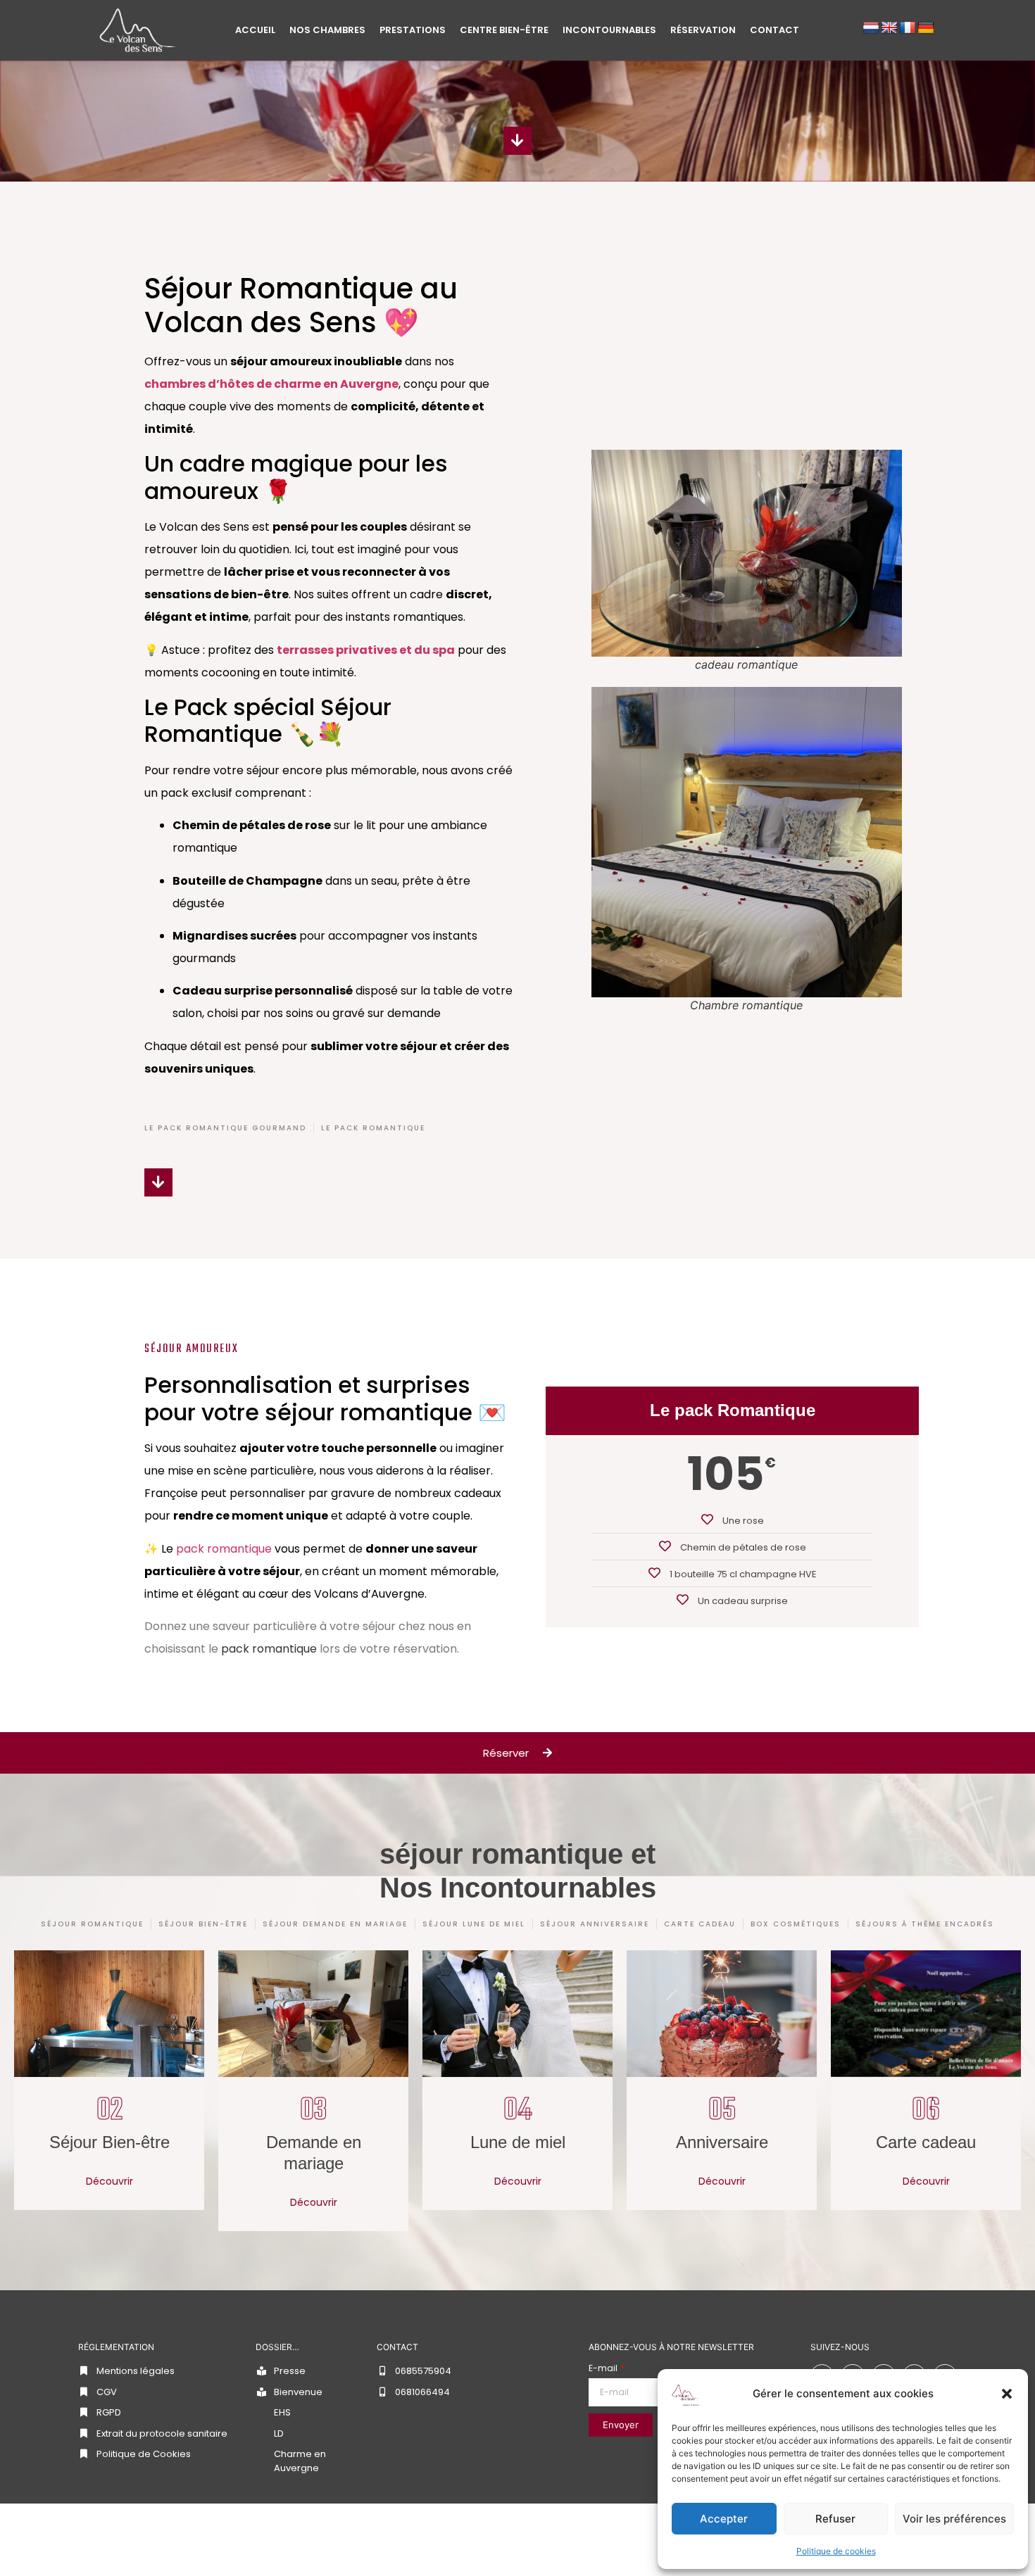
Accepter (724, 2519)
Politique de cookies (836, 2551)
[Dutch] (871, 28)
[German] (926, 28)
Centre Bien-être (504, 30)
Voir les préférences (954, 2519)
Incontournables (609, 30)
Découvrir (109, 2181)
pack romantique (224, 1549)
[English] (889, 28)
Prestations (413, 30)
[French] (908, 28)
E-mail (604, 2368)
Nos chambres (327, 30)
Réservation (703, 30)
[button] (1007, 2394)
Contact (774, 30)
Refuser (835, 2519)
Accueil (255, 30)
